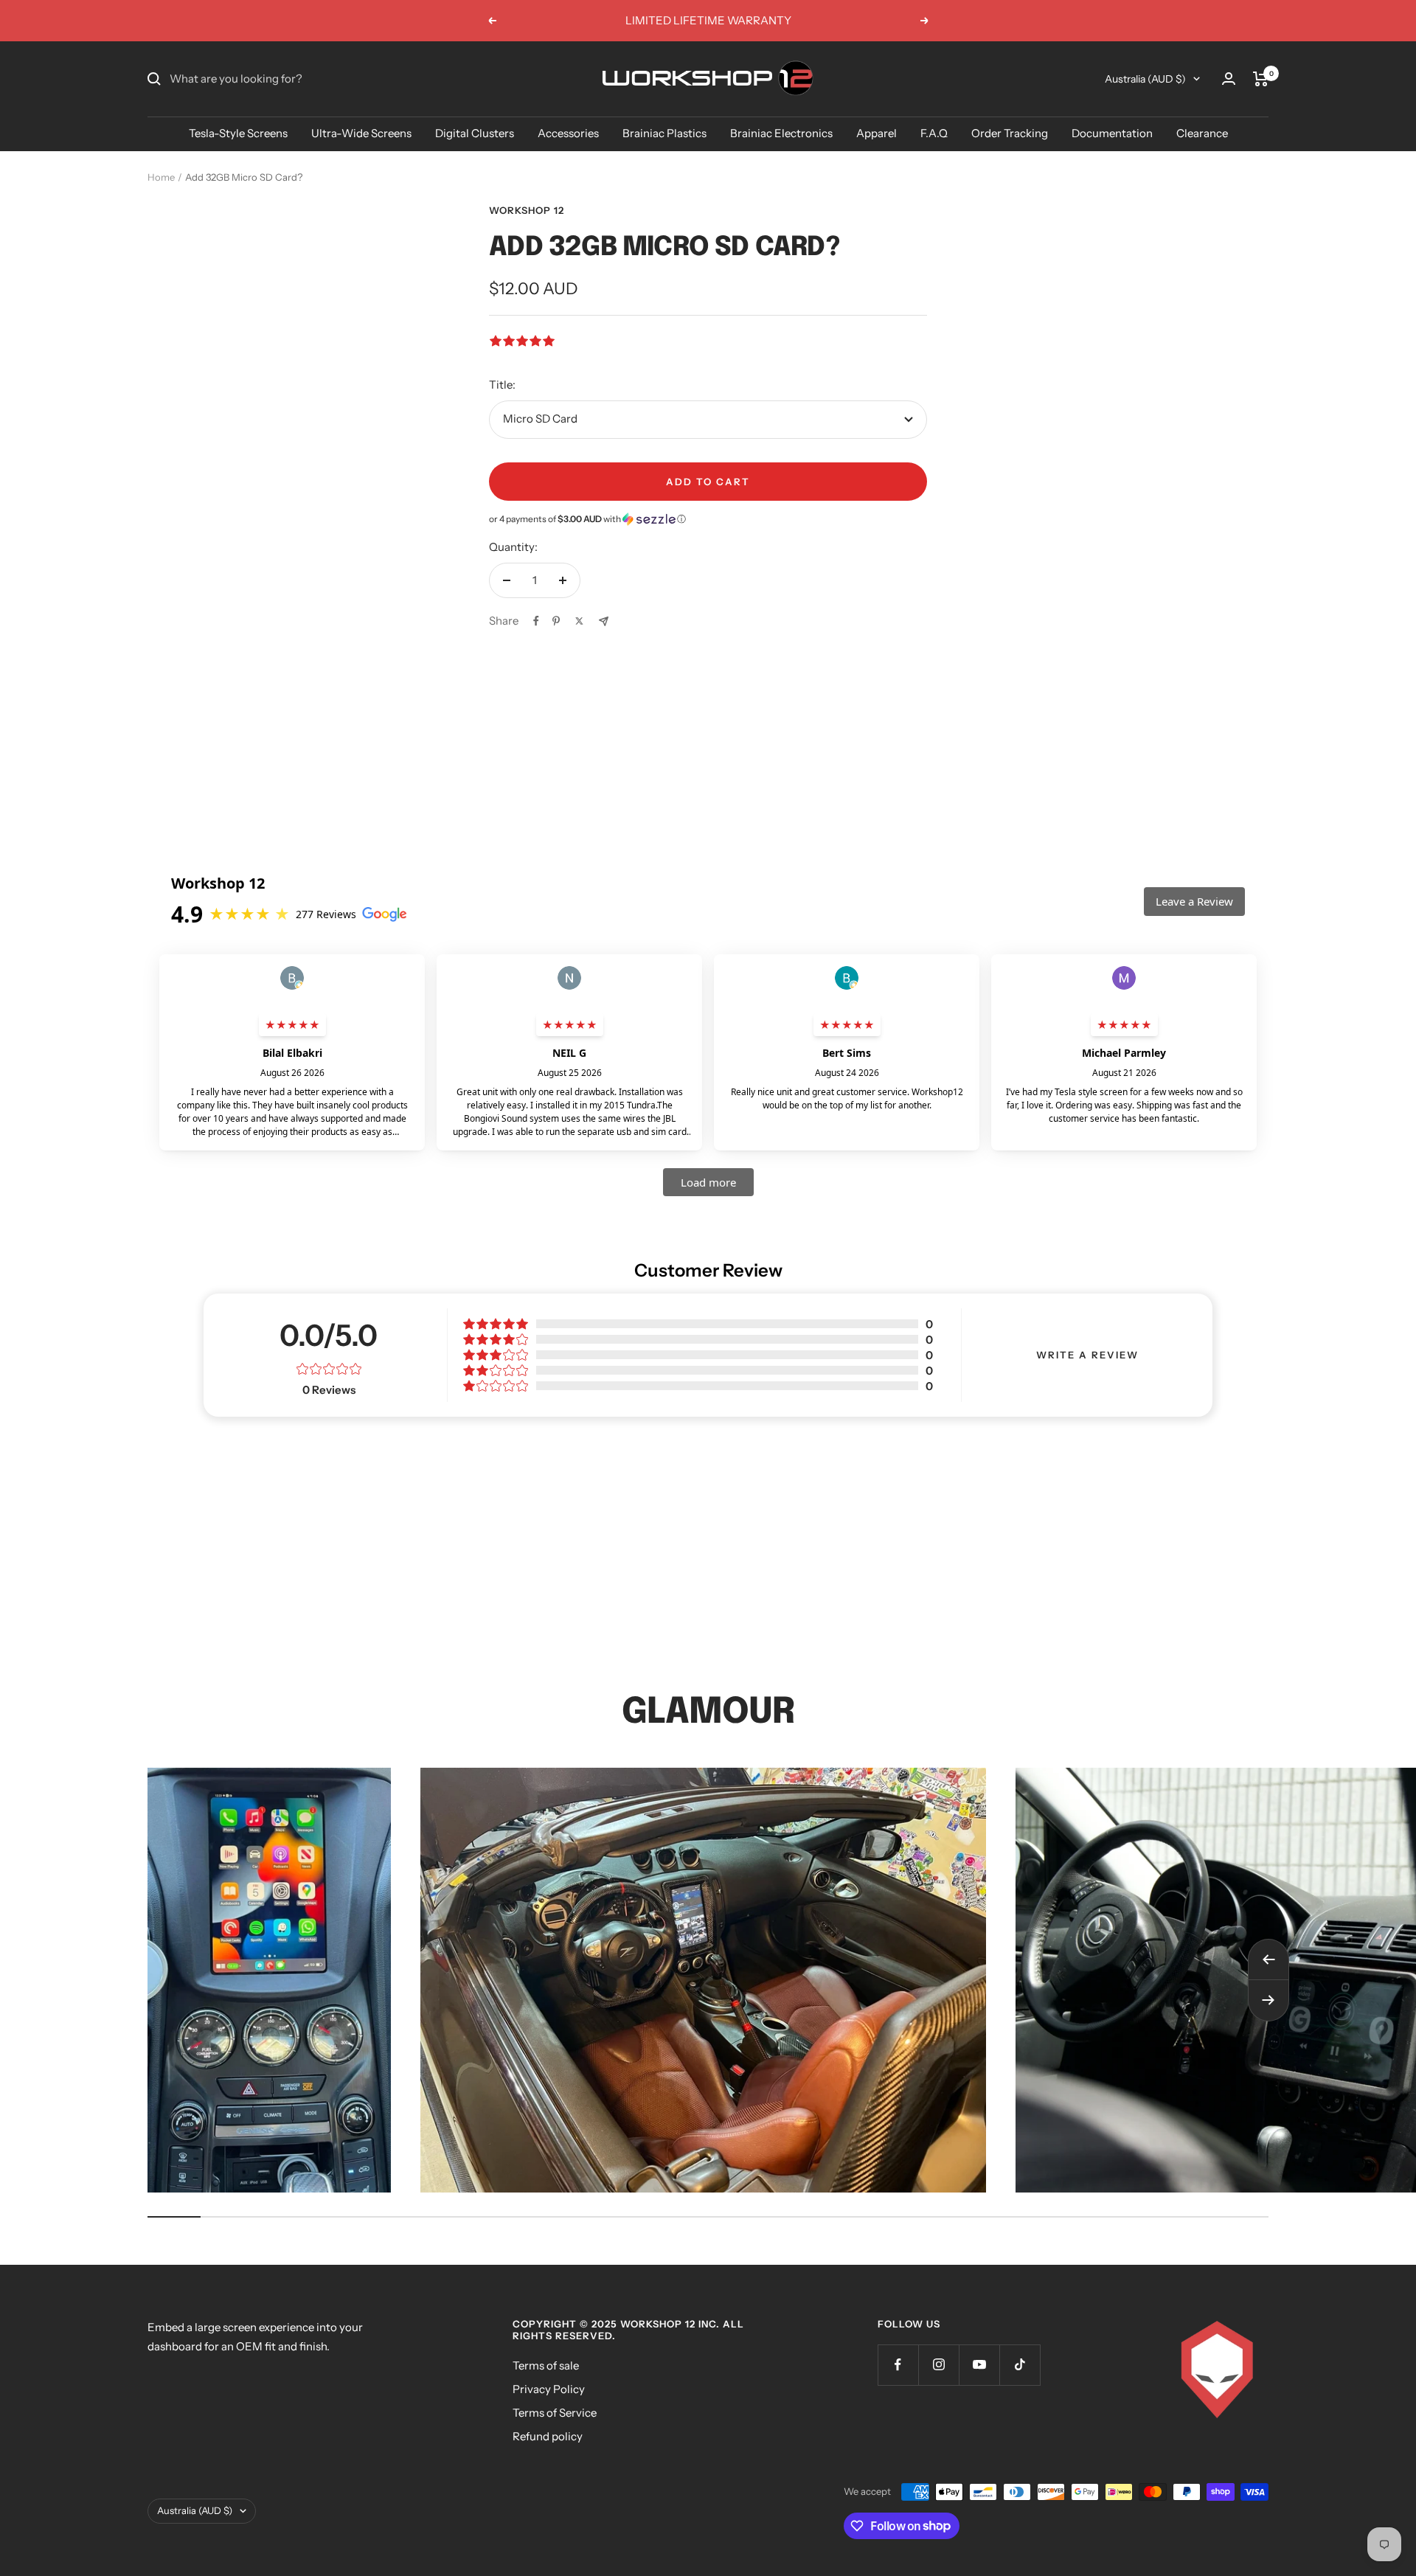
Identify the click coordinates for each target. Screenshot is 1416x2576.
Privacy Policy (549, 2389)
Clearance (1202, 133)
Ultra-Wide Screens (361, 133)
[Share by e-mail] (604, 621)
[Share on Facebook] (536, 621)
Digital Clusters (475, 133)
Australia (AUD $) (1145, 79)
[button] (708, 519)
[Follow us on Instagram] (938, 2365)
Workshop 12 (527, 210)
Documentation (1112, 133)
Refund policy (548, 2436)
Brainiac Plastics (664, 133)
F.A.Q (934, 133)
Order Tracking (1010, 133)
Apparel (877, 133)
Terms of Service (555, 2413)
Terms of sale (546, 2365)
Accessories (568, 133)
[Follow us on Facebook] (898, 2365)
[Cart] (1261, 79)
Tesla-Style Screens (238, 133)
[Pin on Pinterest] (556, 621)
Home (161, 177)
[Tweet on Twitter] (579, 621)
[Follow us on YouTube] (979, 2365)
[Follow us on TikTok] (1020, 2365)
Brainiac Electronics (781, 133)
